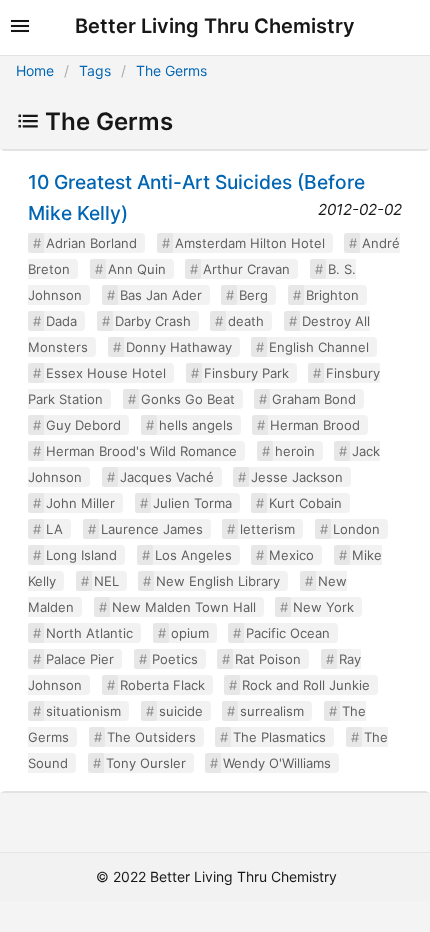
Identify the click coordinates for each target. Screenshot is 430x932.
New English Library (218, 581)
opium (190, 633)
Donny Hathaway (179, 347)
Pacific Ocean (288, 633)
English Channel (319, 347)
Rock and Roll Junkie (306, 685)
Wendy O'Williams (277, 763)
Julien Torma (192, 503)
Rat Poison (268, 659)
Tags (95, 70)
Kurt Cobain (305, 503)
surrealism (272, 711)
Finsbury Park (246, 373)
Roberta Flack (162, 685)
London (356, 529)
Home (35, 70)
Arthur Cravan (246, 269)
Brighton (332, 295)
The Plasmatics (279, 737)
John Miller (80, 503)
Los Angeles (193, 555)
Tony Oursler (146, 763)
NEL (106, 581)
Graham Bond (314, 399)
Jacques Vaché (167, 477)
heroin (295, 451)
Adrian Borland (91, 243)
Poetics (175, 659)
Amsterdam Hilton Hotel (250, 243)
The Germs (171, 70)
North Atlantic (89, 633)
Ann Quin (137, 269)
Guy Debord (83, 425)
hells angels (196, 425)
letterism (267, 529)
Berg (253, 295)
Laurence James (152, 529)
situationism (83, 711)
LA (54, 529)
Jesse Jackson (297, 477)
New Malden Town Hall (184, 607)
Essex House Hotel (106, 373)
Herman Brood (315, 425)
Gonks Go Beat (188, 399)
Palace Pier (80, 659)
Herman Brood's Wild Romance (141, 451)
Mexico (291, 555)
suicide (181, 711)
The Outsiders (151, 737)
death (246, 321)
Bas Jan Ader (161, 295)
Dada (61, 321)
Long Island (81, 555)
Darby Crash (153, 321)
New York (323, 607)
